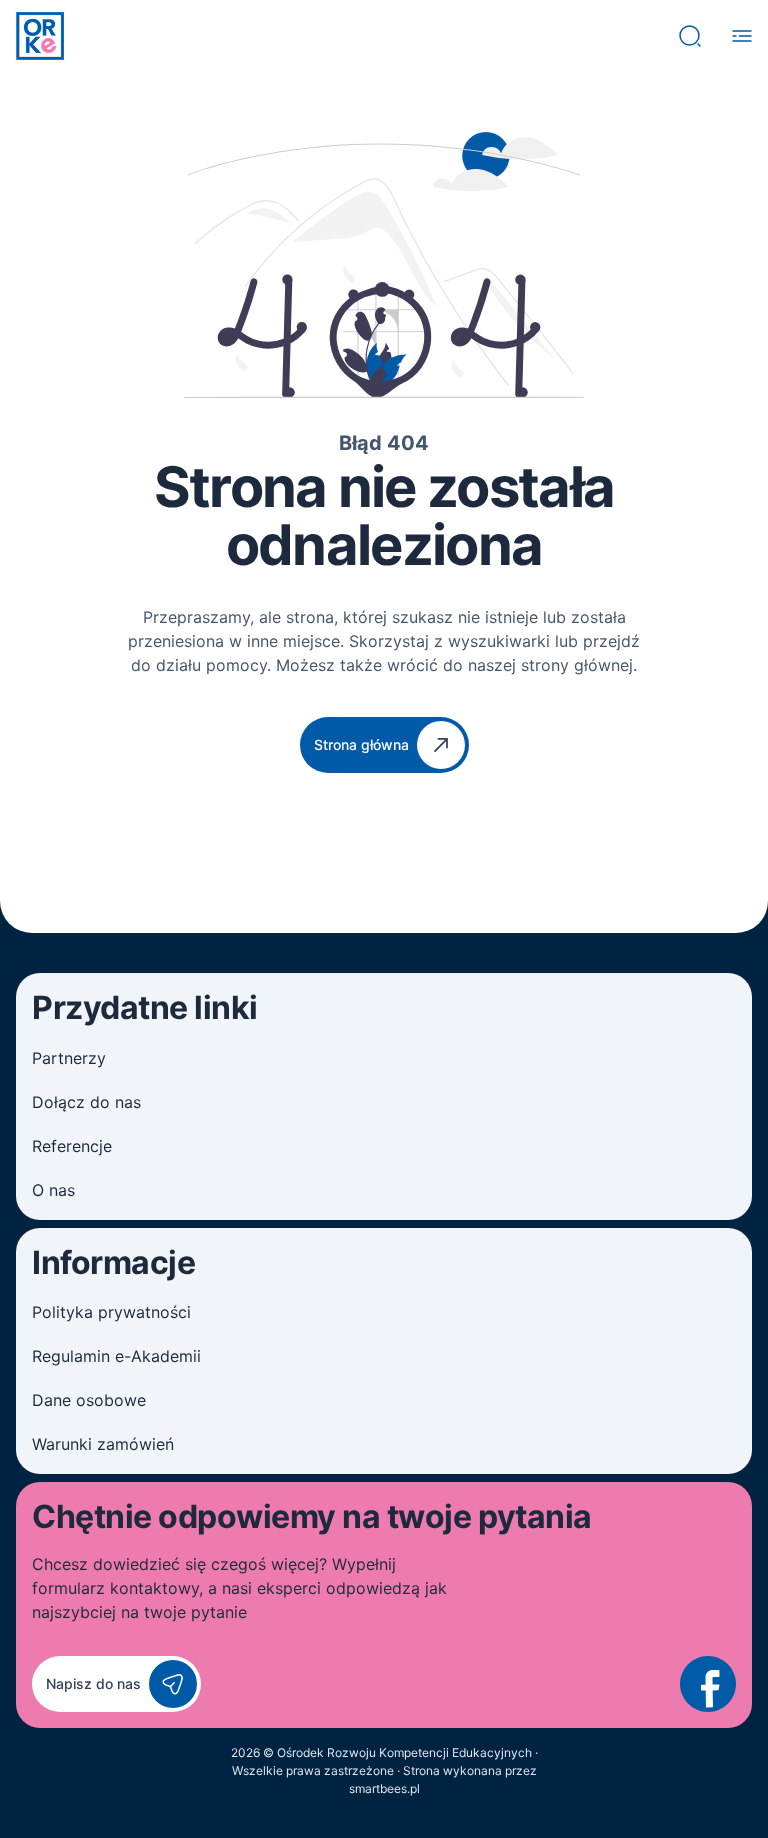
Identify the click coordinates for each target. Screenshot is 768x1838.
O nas (53, 1190)
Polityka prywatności (111, 1312)
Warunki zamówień (103, 1444)
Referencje (72, 1146)
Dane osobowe (89, 1400)
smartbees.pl (384, 1788)
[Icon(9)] (708, 1684)
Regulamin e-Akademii (116, 1356)
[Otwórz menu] (742, 36)
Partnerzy (69, 1058)
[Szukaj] (690, 36)
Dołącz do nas (86, 1102)
